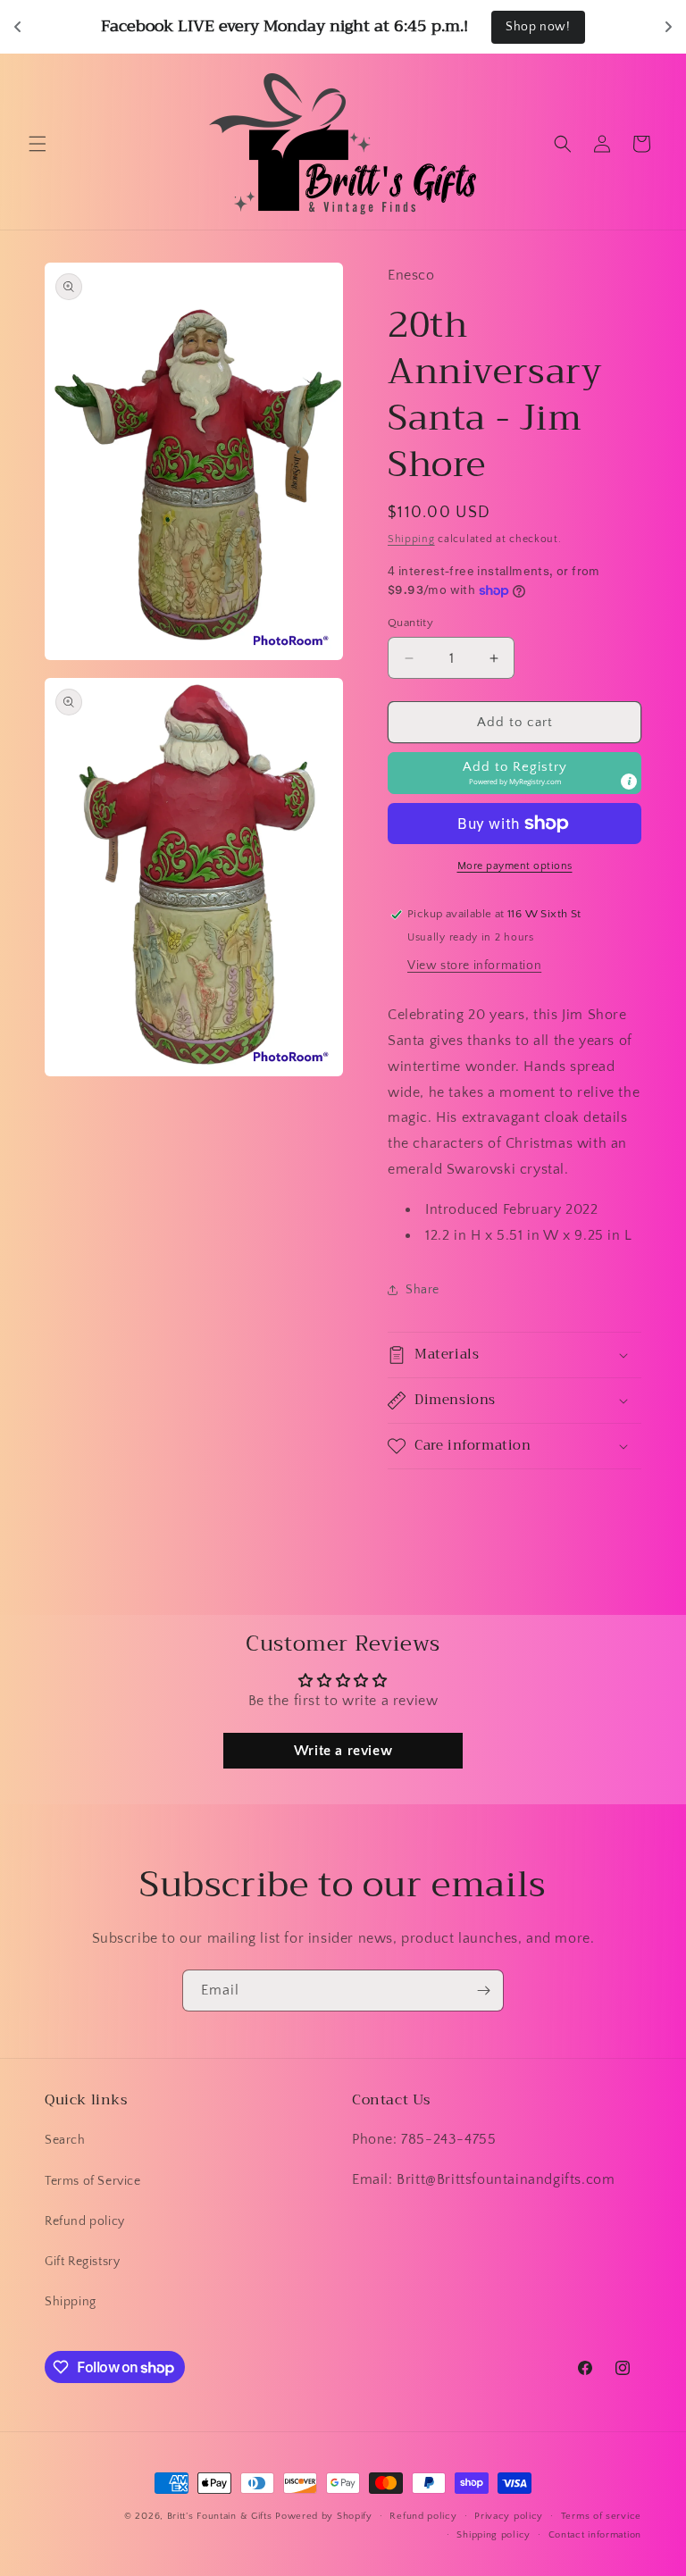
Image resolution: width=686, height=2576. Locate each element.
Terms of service (601, 2516)
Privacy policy (509, 2516)
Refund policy (85, 2221)
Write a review (343, 1751)
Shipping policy (494, 2535)
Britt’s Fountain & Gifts (220, 2516)
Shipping (411, 539)
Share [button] (422, 1290)
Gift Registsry (82, 2262)
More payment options (515, 866)
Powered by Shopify (324, 2516)
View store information (474, 966)
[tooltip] (629, 782)
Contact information (595, 2535)
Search (65, 2140)
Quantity (410, 623)
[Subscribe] (483, 1991)
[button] (38, 144)
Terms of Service (93, 2181)
